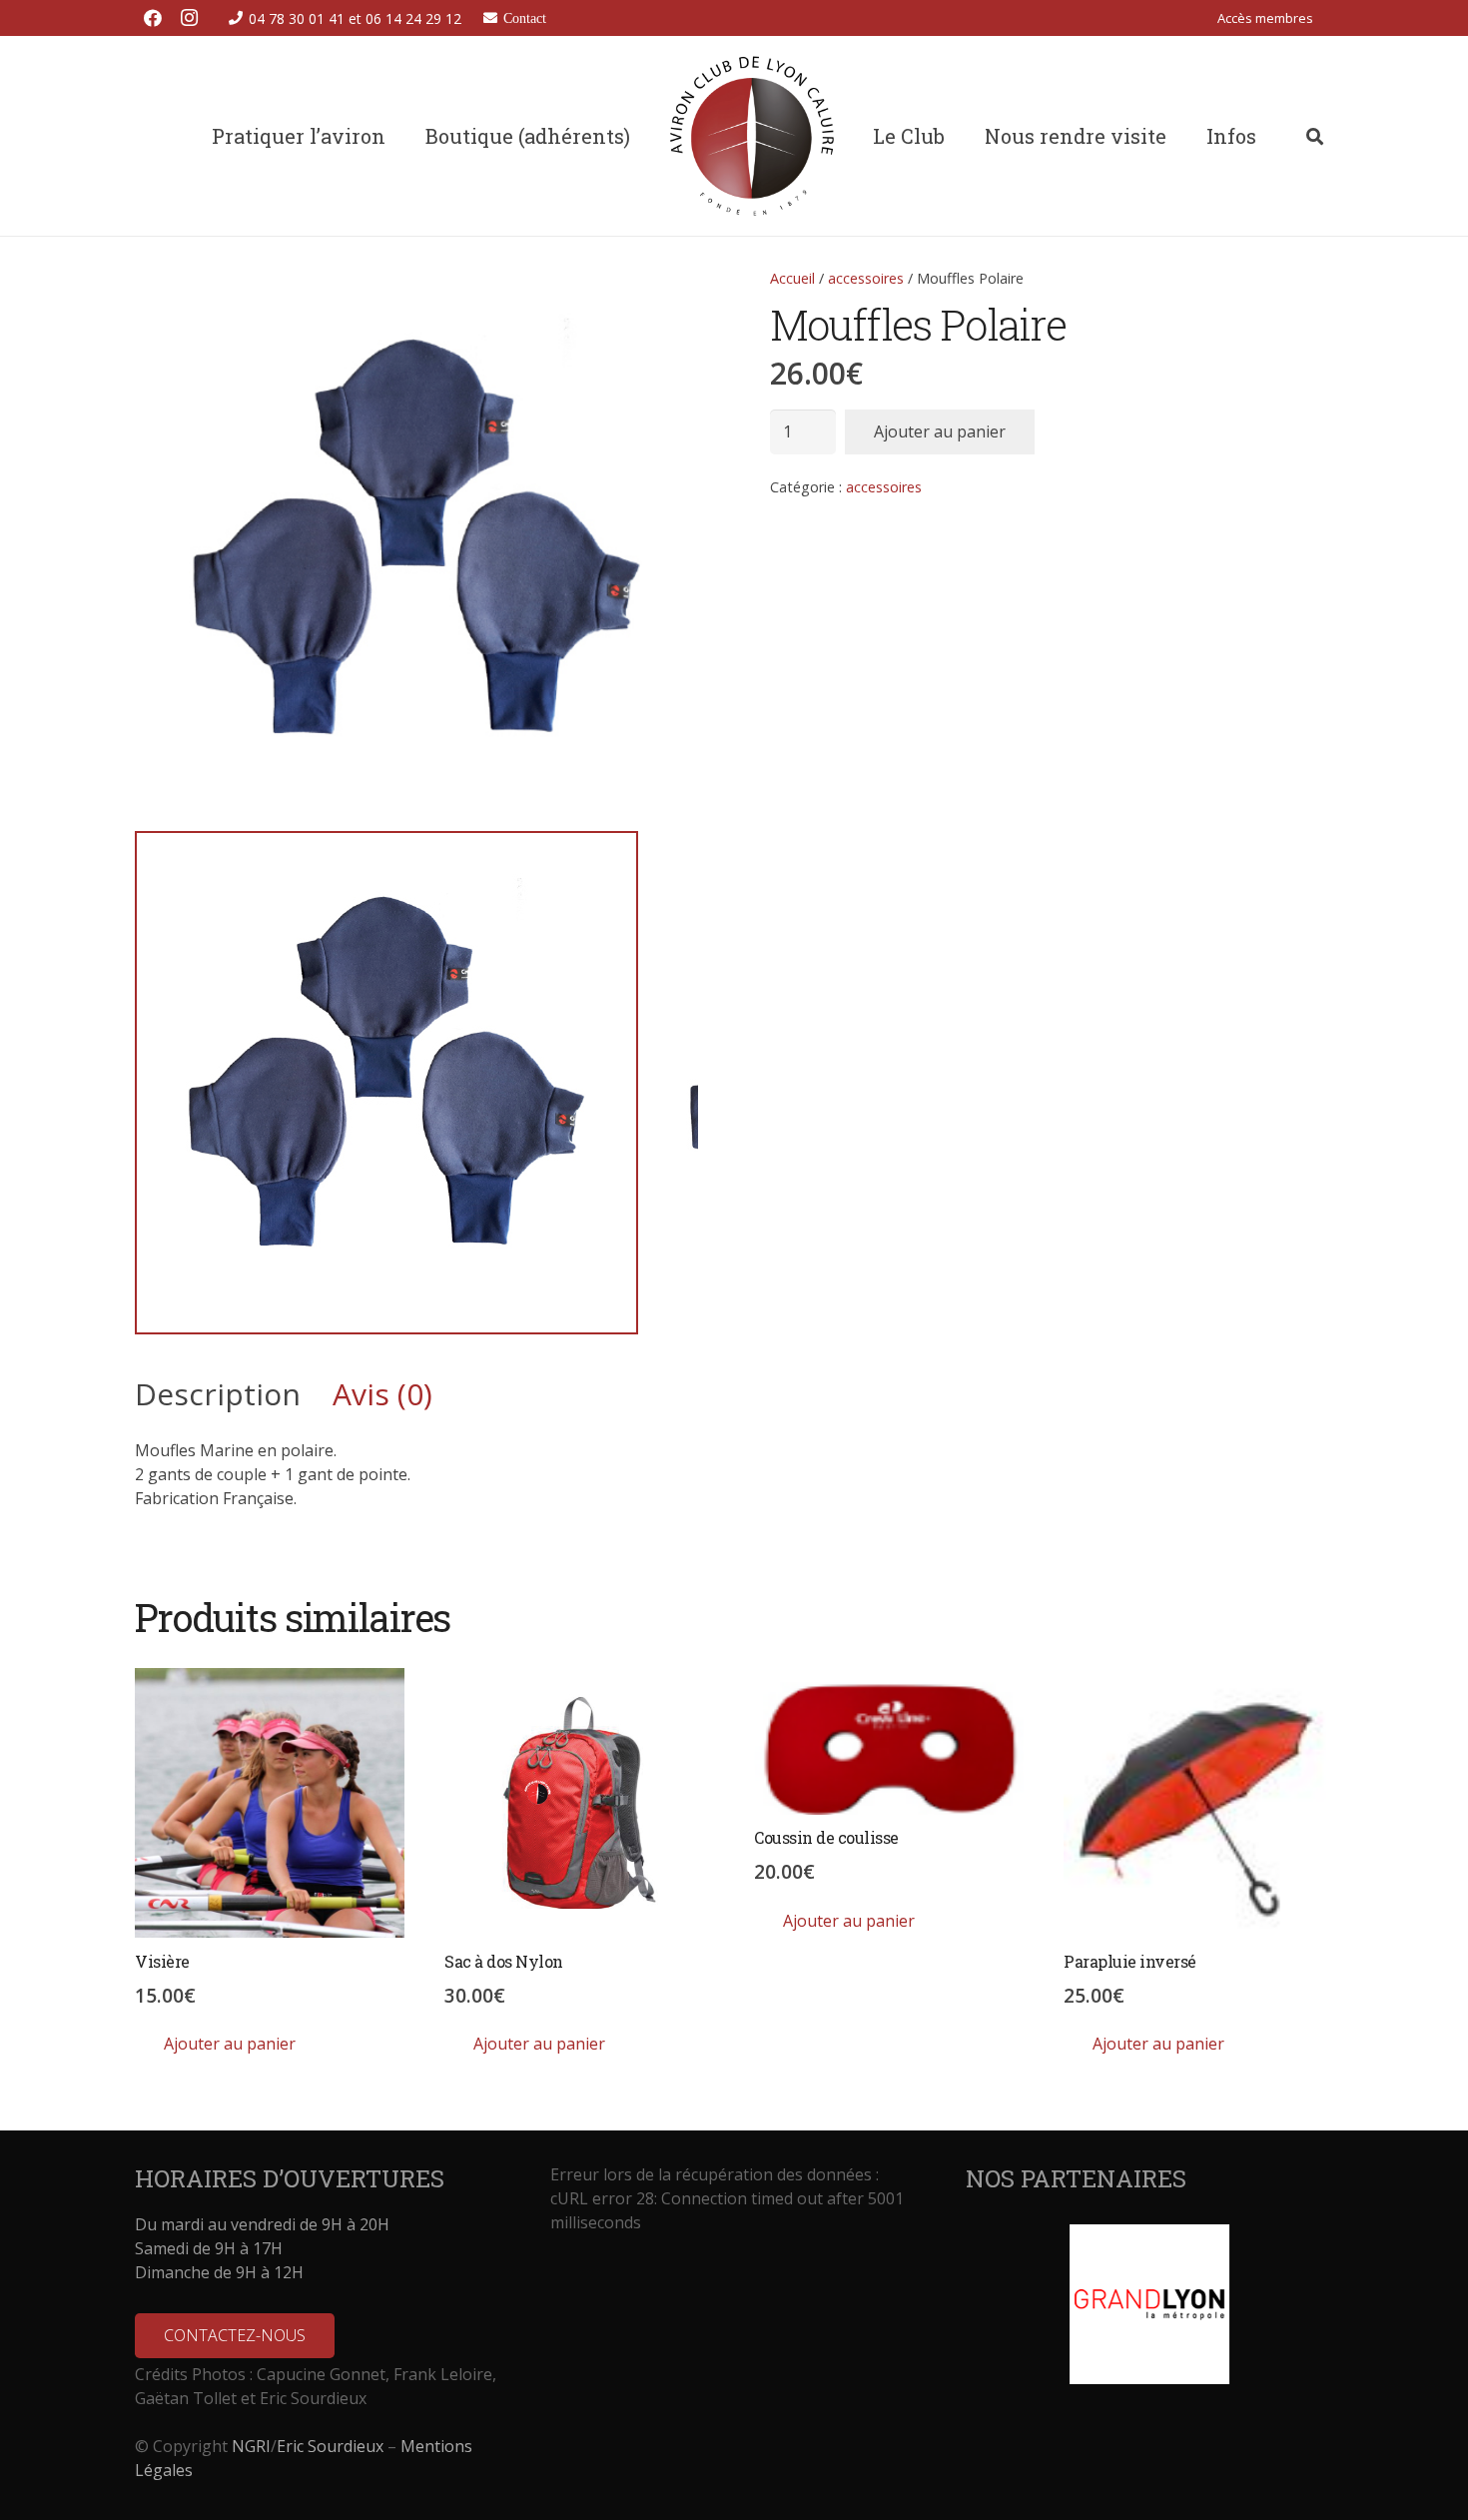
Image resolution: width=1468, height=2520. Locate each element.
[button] (1325, 18)
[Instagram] (189, 18)
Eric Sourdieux (330, 2446)
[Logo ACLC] (752, 136)
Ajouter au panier (940, 431)
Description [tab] (218, 1394)
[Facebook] (153, 18)
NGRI (251, 2446)
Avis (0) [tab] (382, 1394)
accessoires (866, 278)
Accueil (792, 278)
